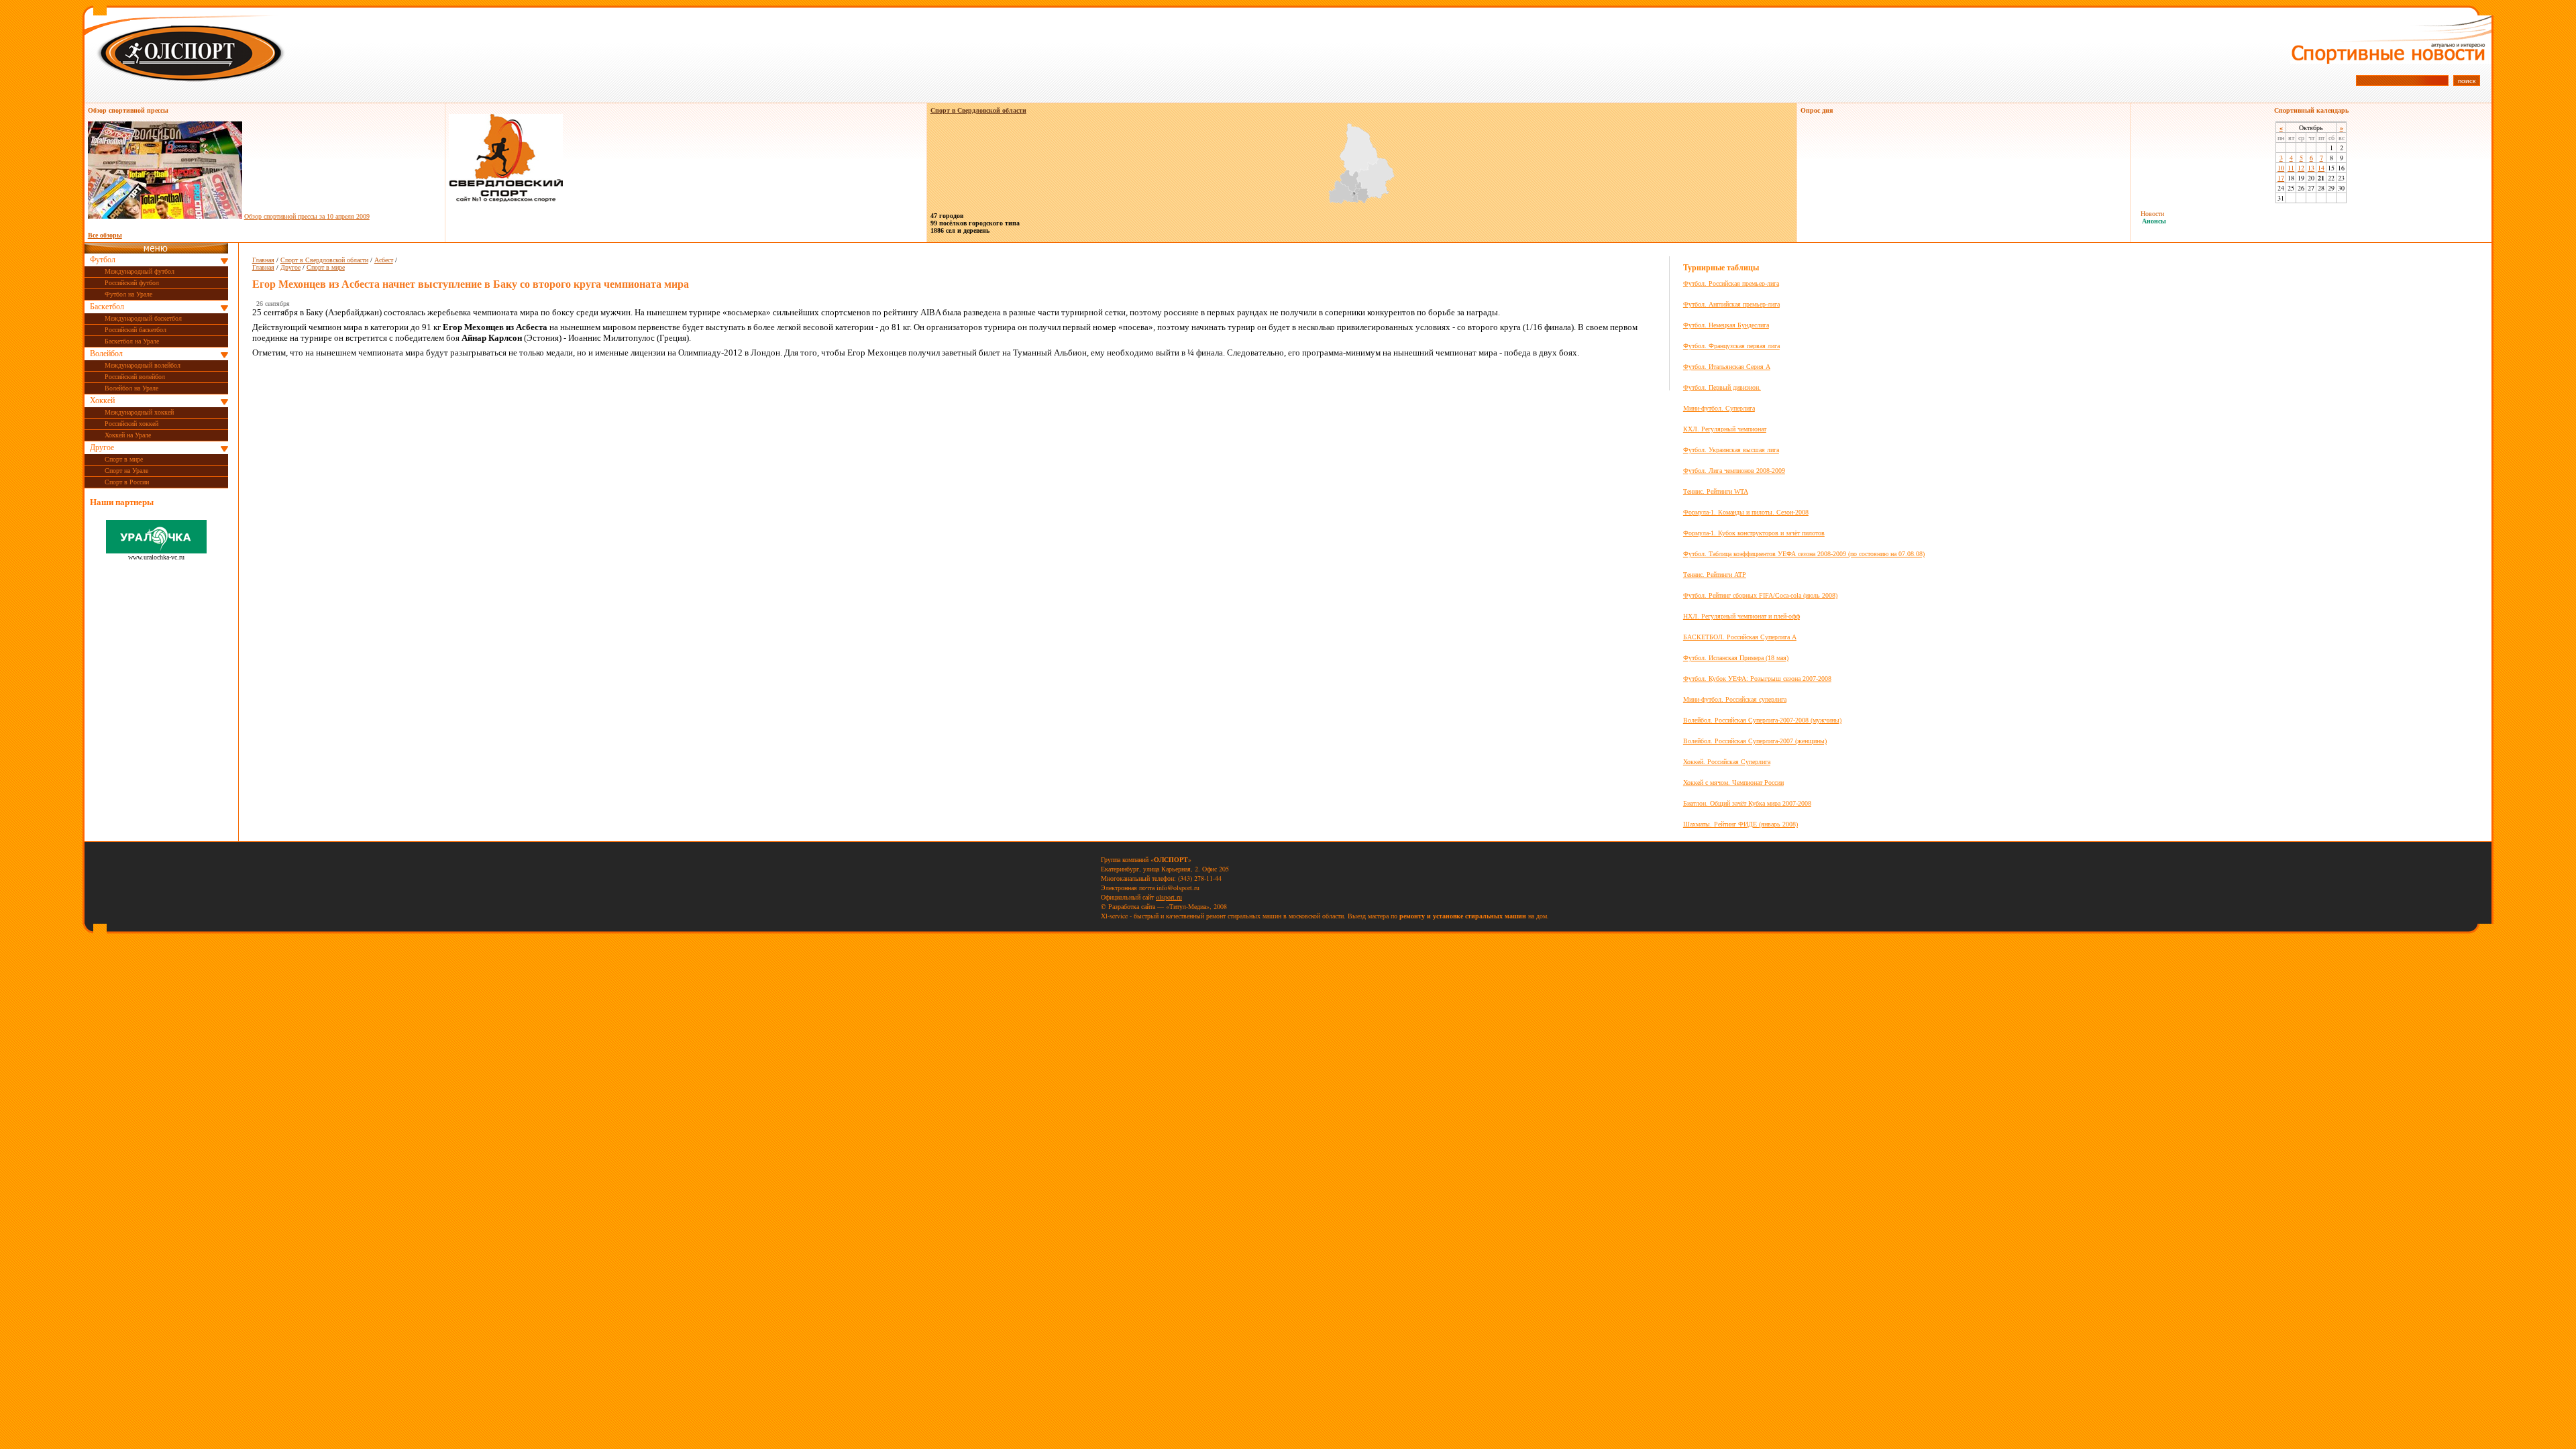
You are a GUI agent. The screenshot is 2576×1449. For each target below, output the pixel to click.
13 (2311, 168)
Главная (263, 260)
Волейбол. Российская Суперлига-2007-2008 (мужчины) (1762, 720)
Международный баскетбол (143, 318)
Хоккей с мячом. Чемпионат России (1733, 783)
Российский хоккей (131, 424)
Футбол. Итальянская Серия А (1727, 367)
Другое (102, 447)
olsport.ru (1169, 897)
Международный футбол (140, 271)
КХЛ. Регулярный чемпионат (1725, 429)
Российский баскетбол (136, 330)
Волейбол (106, 354)
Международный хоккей (139, 412)
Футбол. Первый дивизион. (1722, 387)
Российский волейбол (135, 377)
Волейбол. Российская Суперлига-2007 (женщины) (1755, 741)
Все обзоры (105, 235)
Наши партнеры (122, 502)
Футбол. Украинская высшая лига (1731, 450)
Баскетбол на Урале (132, 341)
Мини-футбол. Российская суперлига (1735, 699)
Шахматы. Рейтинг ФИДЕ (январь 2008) (1740, 824)
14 (2321, 168)
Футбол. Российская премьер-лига (1731, 283)
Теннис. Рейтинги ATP (1715, 575)
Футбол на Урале (128, 294)
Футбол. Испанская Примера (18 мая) (1736, 658)
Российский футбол (132, 283)
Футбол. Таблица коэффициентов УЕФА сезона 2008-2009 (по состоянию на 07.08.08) (1804, 554)
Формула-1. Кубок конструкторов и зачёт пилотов (1754, 533)
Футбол (103, 260)
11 (2291, 168)
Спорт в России (127, 482)
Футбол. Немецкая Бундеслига (1726, 325)
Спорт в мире (124, 459)
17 (2281, 178)
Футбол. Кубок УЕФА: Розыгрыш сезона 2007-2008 (1757, 679)
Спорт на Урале (126, 471)
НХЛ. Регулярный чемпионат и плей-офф (1741, 616)
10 (2281, 168)
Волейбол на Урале (131, 388)
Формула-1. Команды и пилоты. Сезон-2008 (1746, 512)
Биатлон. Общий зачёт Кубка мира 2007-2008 (1747, 803)
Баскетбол (107, 307)
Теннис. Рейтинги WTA (1716, 491)
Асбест (384, 260)
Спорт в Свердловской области (324, 260)
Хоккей (102, 400)
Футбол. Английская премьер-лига (1731, 304)
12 (2301, 168)
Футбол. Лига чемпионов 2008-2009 (1734, 471)
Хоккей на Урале (128, 435)
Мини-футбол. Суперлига (1719, 408)
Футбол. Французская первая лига (1731, 346)
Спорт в (978, 110)
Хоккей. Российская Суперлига (1727, 762)
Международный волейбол (143, 365)
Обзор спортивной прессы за (307, 216)
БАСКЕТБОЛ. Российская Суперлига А (1740, 637)
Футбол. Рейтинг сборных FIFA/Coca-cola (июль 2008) (1760, 595)
